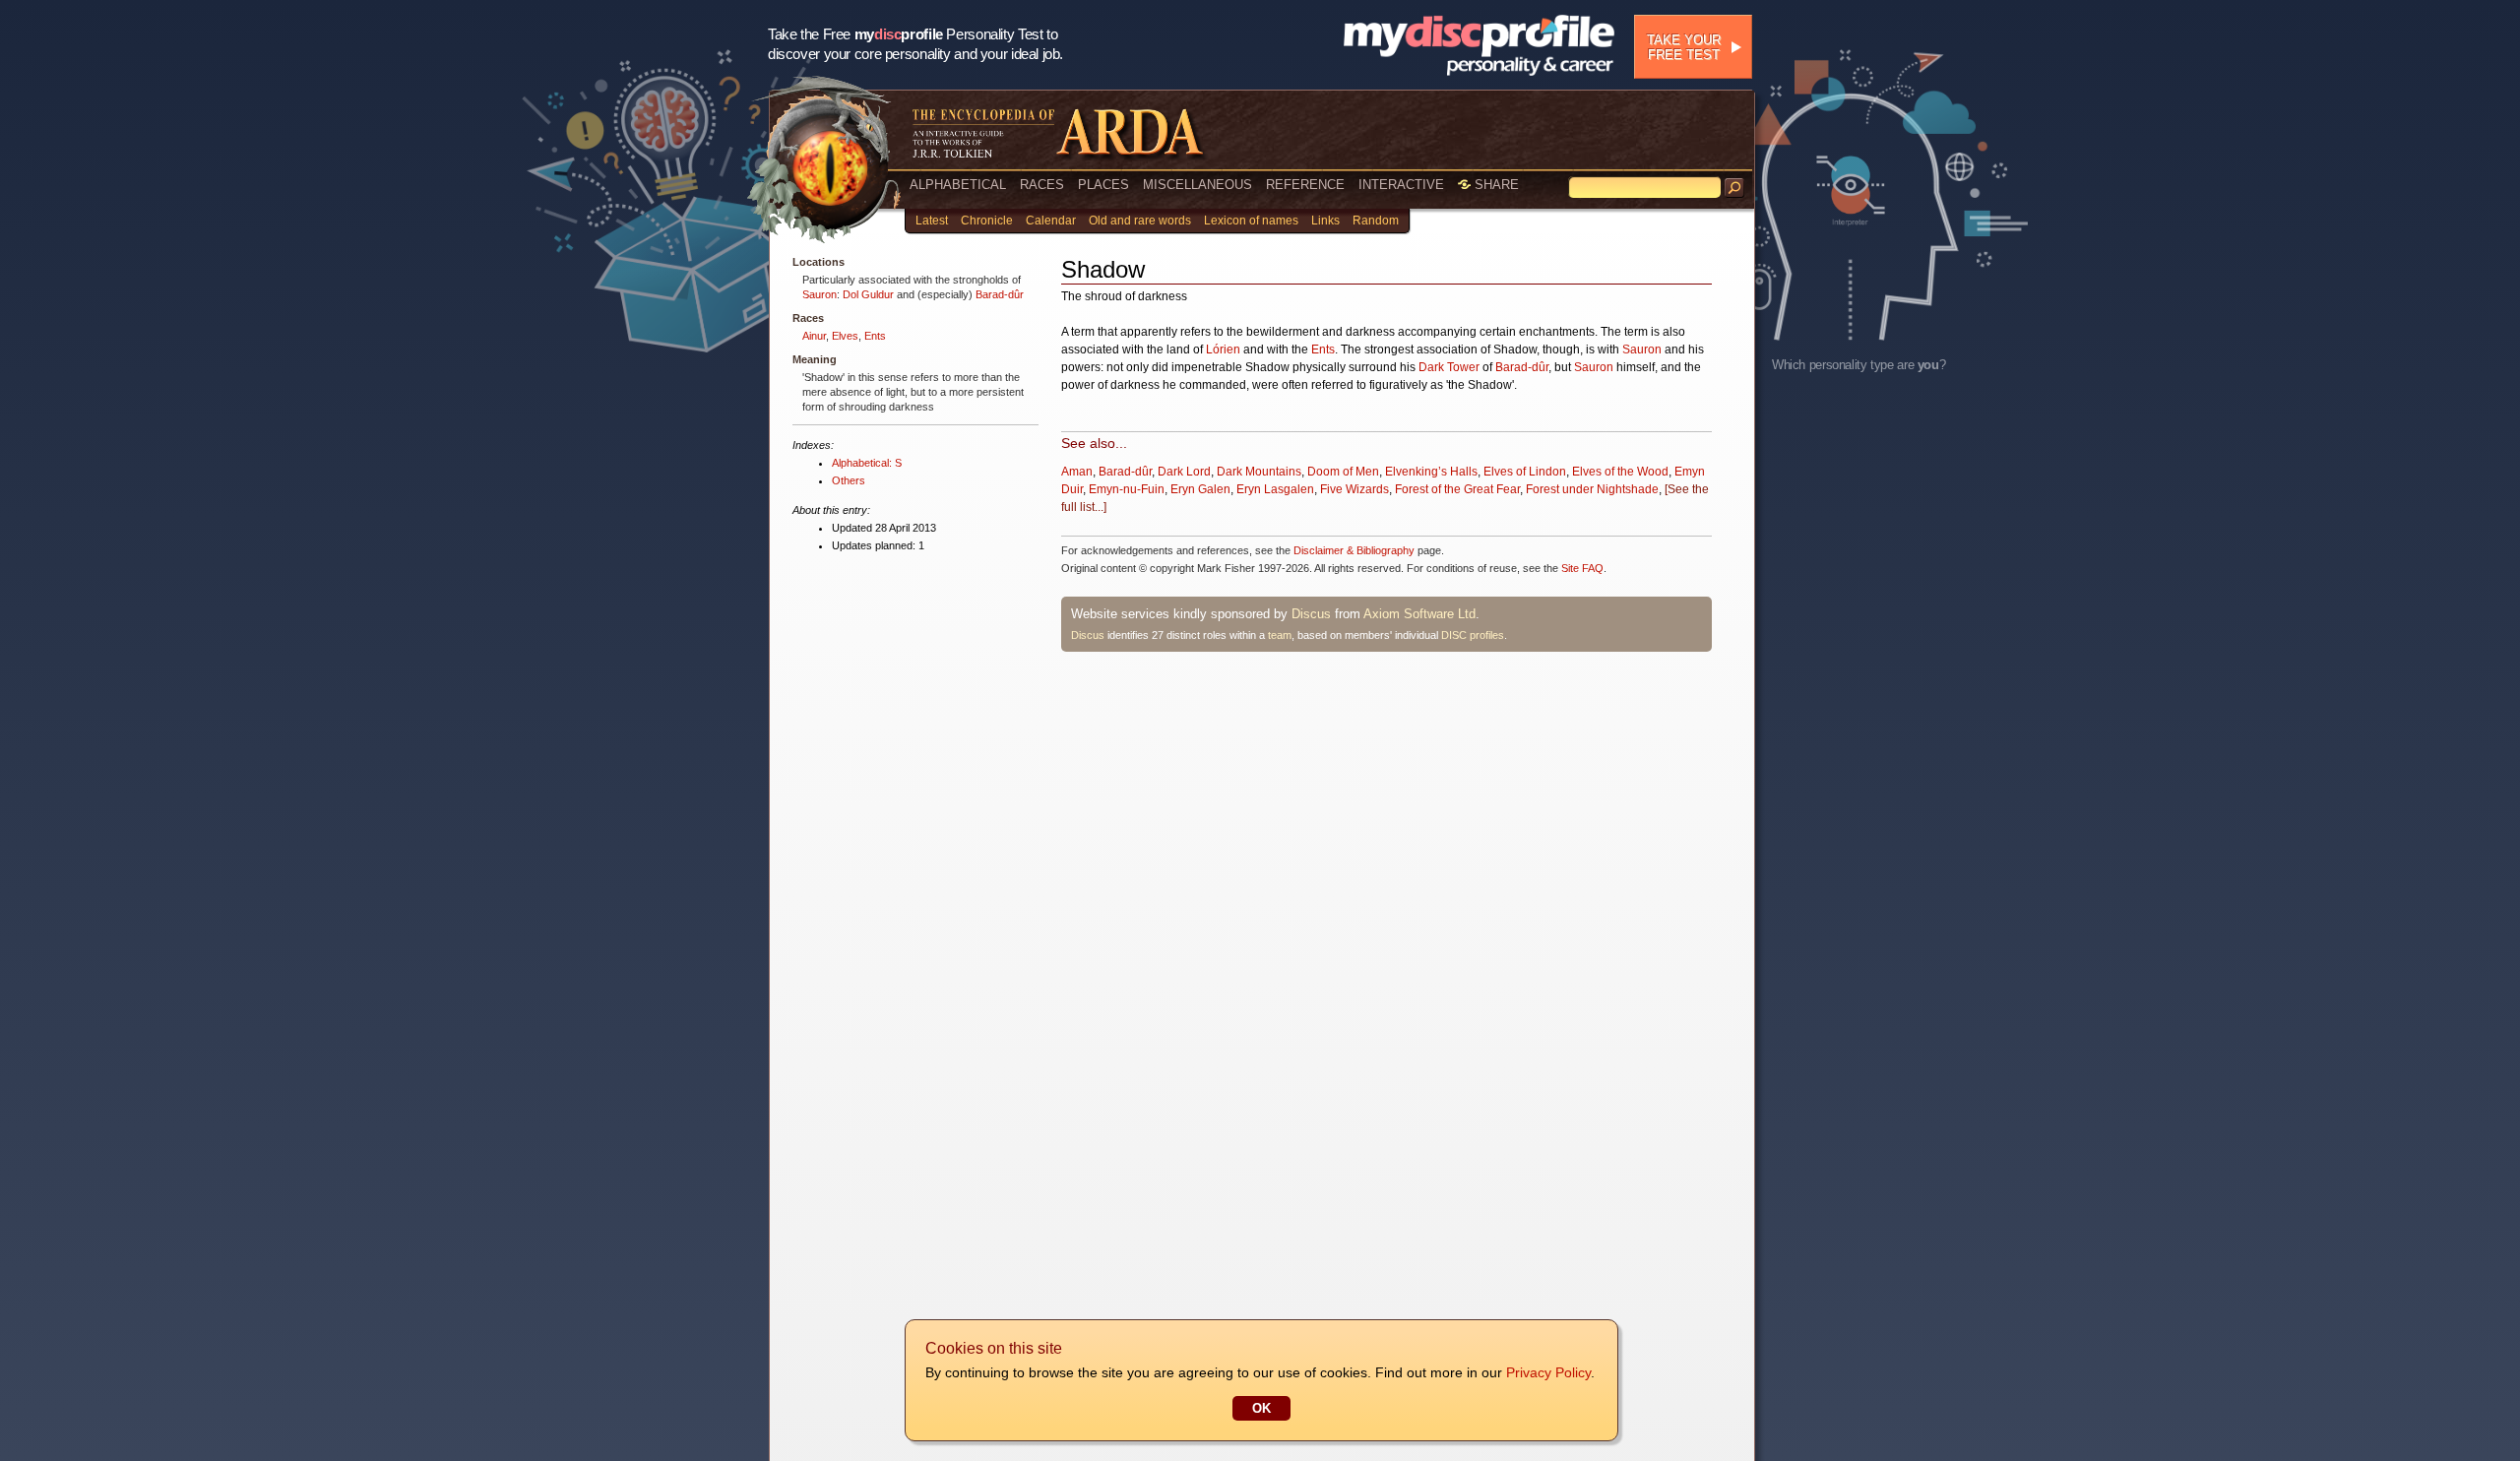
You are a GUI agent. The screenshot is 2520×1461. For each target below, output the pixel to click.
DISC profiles (1473, 635)
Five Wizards (1354, 489)
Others (849, 480)
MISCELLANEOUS (1197, 185)
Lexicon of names (1251, 221)
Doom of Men (1343, 472)
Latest (932, 221)
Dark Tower (1449, 367)
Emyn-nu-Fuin (1127, 489)
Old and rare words (1140, 221)
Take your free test (1684, 47)
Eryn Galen (1200, 489)
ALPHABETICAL (958, 185)
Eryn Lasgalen (1275, 489)
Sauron (819, 294)
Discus (1311, 614)
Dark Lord (1184, 472)
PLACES (1103, 185)
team (1280, 635)
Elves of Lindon (1525, 472)
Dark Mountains (1259, 472)
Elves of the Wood (1620, 472)
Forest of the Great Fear (1457, 489)
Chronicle (987, 221)
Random (1376, 221)
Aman (1077, 472)
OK (1261, 1408)
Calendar (1051, 221)
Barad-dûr (1000, 294)
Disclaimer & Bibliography (1354, 550)
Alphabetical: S (867, 463)
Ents (875, 336)
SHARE (1495, 185)
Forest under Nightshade (1592, 489)
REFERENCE (1305, 185)
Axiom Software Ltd (1419, 614)
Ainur (814, 336)
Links (1325, 221)
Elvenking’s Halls (1431, 472)
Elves (845, 336)
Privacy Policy (1548, 1372)
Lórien (1223, 349)
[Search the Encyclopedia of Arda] (1734, 188)
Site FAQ (1582, 568)
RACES (1042, 185)
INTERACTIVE (1401, 185)
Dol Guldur (868, 294)
